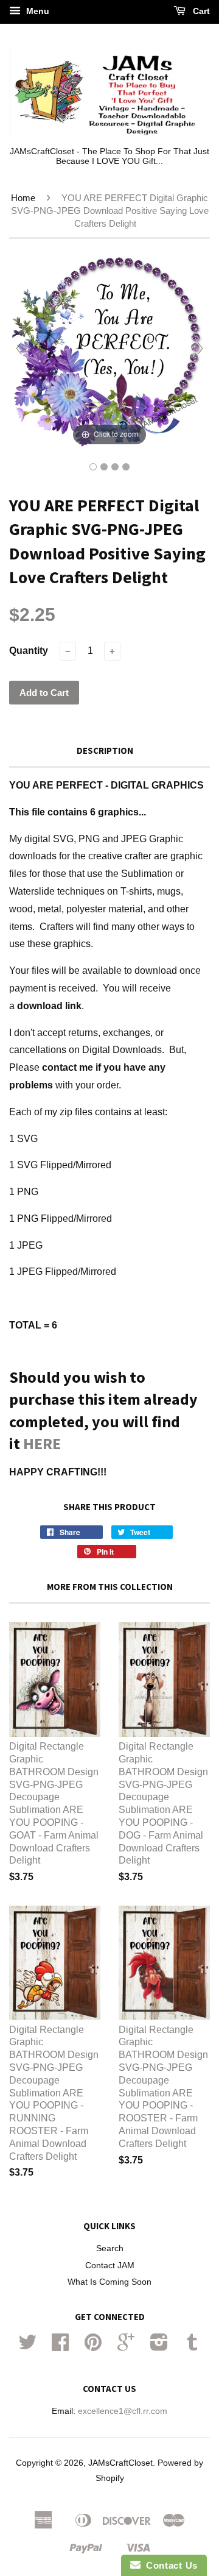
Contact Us (169, 2565)
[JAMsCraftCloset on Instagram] (159, 2347)
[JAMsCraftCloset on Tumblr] (192, 2347)
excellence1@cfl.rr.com (123, 2411)
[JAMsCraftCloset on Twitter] (27, 2347)
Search (110, 2248)
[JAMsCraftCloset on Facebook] (60, 2347)
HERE (42, 1443)
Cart (200, 11)
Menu (36, 11)
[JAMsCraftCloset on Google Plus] (126, 2347)
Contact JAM (110, 2266)
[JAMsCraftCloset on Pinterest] (93, 2347)
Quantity (29, 651)
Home (23, 198)
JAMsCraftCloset (120, 2463)
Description (105, 750)
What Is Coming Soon (109, 2282)
